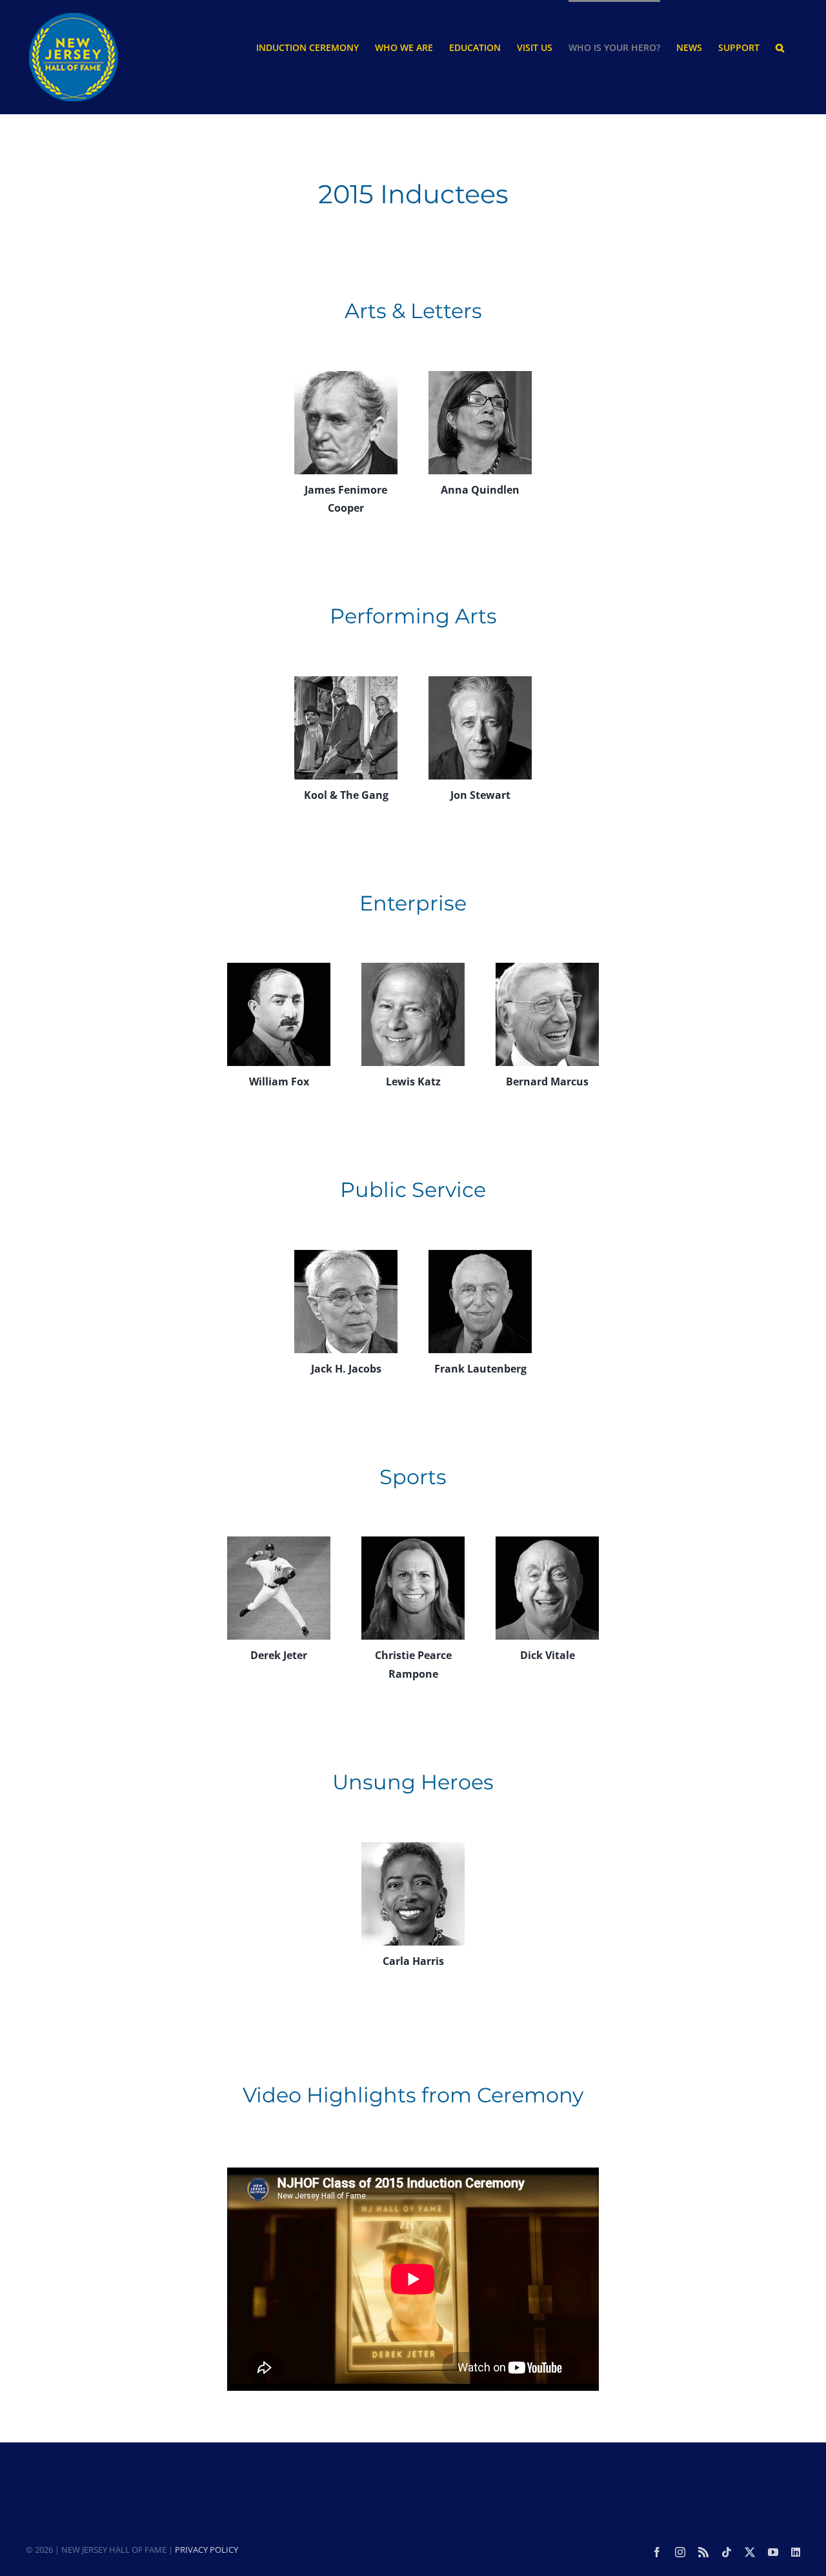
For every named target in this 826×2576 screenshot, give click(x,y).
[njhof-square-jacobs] (346, 1255)
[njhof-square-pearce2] (413, 1542)
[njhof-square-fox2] (279, 968)
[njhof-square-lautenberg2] (480, 1255)
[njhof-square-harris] (413, 1847)
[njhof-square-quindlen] (480, 376)
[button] (780, 47)
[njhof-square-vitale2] (547, 1542)
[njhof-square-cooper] (346, 376)
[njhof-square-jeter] (279, 1542)
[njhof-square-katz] (413, 968)
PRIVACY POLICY (206, 2550)
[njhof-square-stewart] (480, 681)
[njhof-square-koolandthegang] (346, 681)
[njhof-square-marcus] (547, 968)
